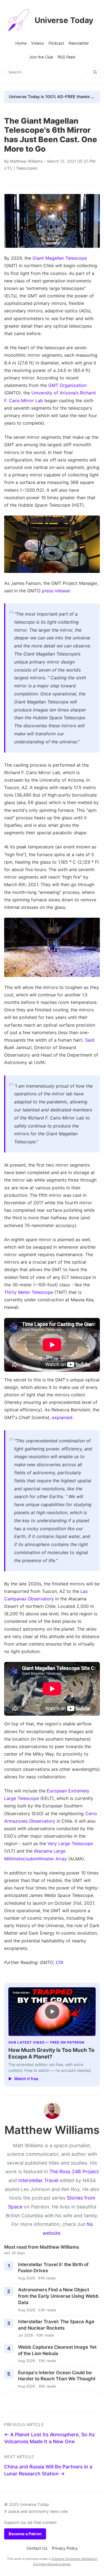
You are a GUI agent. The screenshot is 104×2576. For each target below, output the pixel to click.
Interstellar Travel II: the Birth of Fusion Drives (53, 2268)
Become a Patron (25, 2534)
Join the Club (41, 57)
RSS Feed (66, 57)
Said (90, 1040)
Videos (38, 43)
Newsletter (79, 43)
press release (56, 591)
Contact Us (37, 2548)
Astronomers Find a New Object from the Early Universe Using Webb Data (58, 2296)
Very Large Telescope (70, 1843)
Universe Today (64, 20)
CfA (60, 1962)
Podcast (56, 43)
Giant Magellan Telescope (60, 258)
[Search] (95, 72)
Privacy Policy (65, 2548)
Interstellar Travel (38, 2180)
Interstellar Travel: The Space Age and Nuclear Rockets (56, 2325)
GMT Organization (67, 385)
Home (21, 43)
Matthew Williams (26, 161)
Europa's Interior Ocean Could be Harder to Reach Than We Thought (57, 2376)
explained (62, 1417)
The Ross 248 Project (74, 2171)
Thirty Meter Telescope (29, 1292)
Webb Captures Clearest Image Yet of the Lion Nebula (57, 2350)
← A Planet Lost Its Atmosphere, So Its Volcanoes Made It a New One (49, 2438)
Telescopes (27, 168)
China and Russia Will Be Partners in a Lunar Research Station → (48, 2470)
